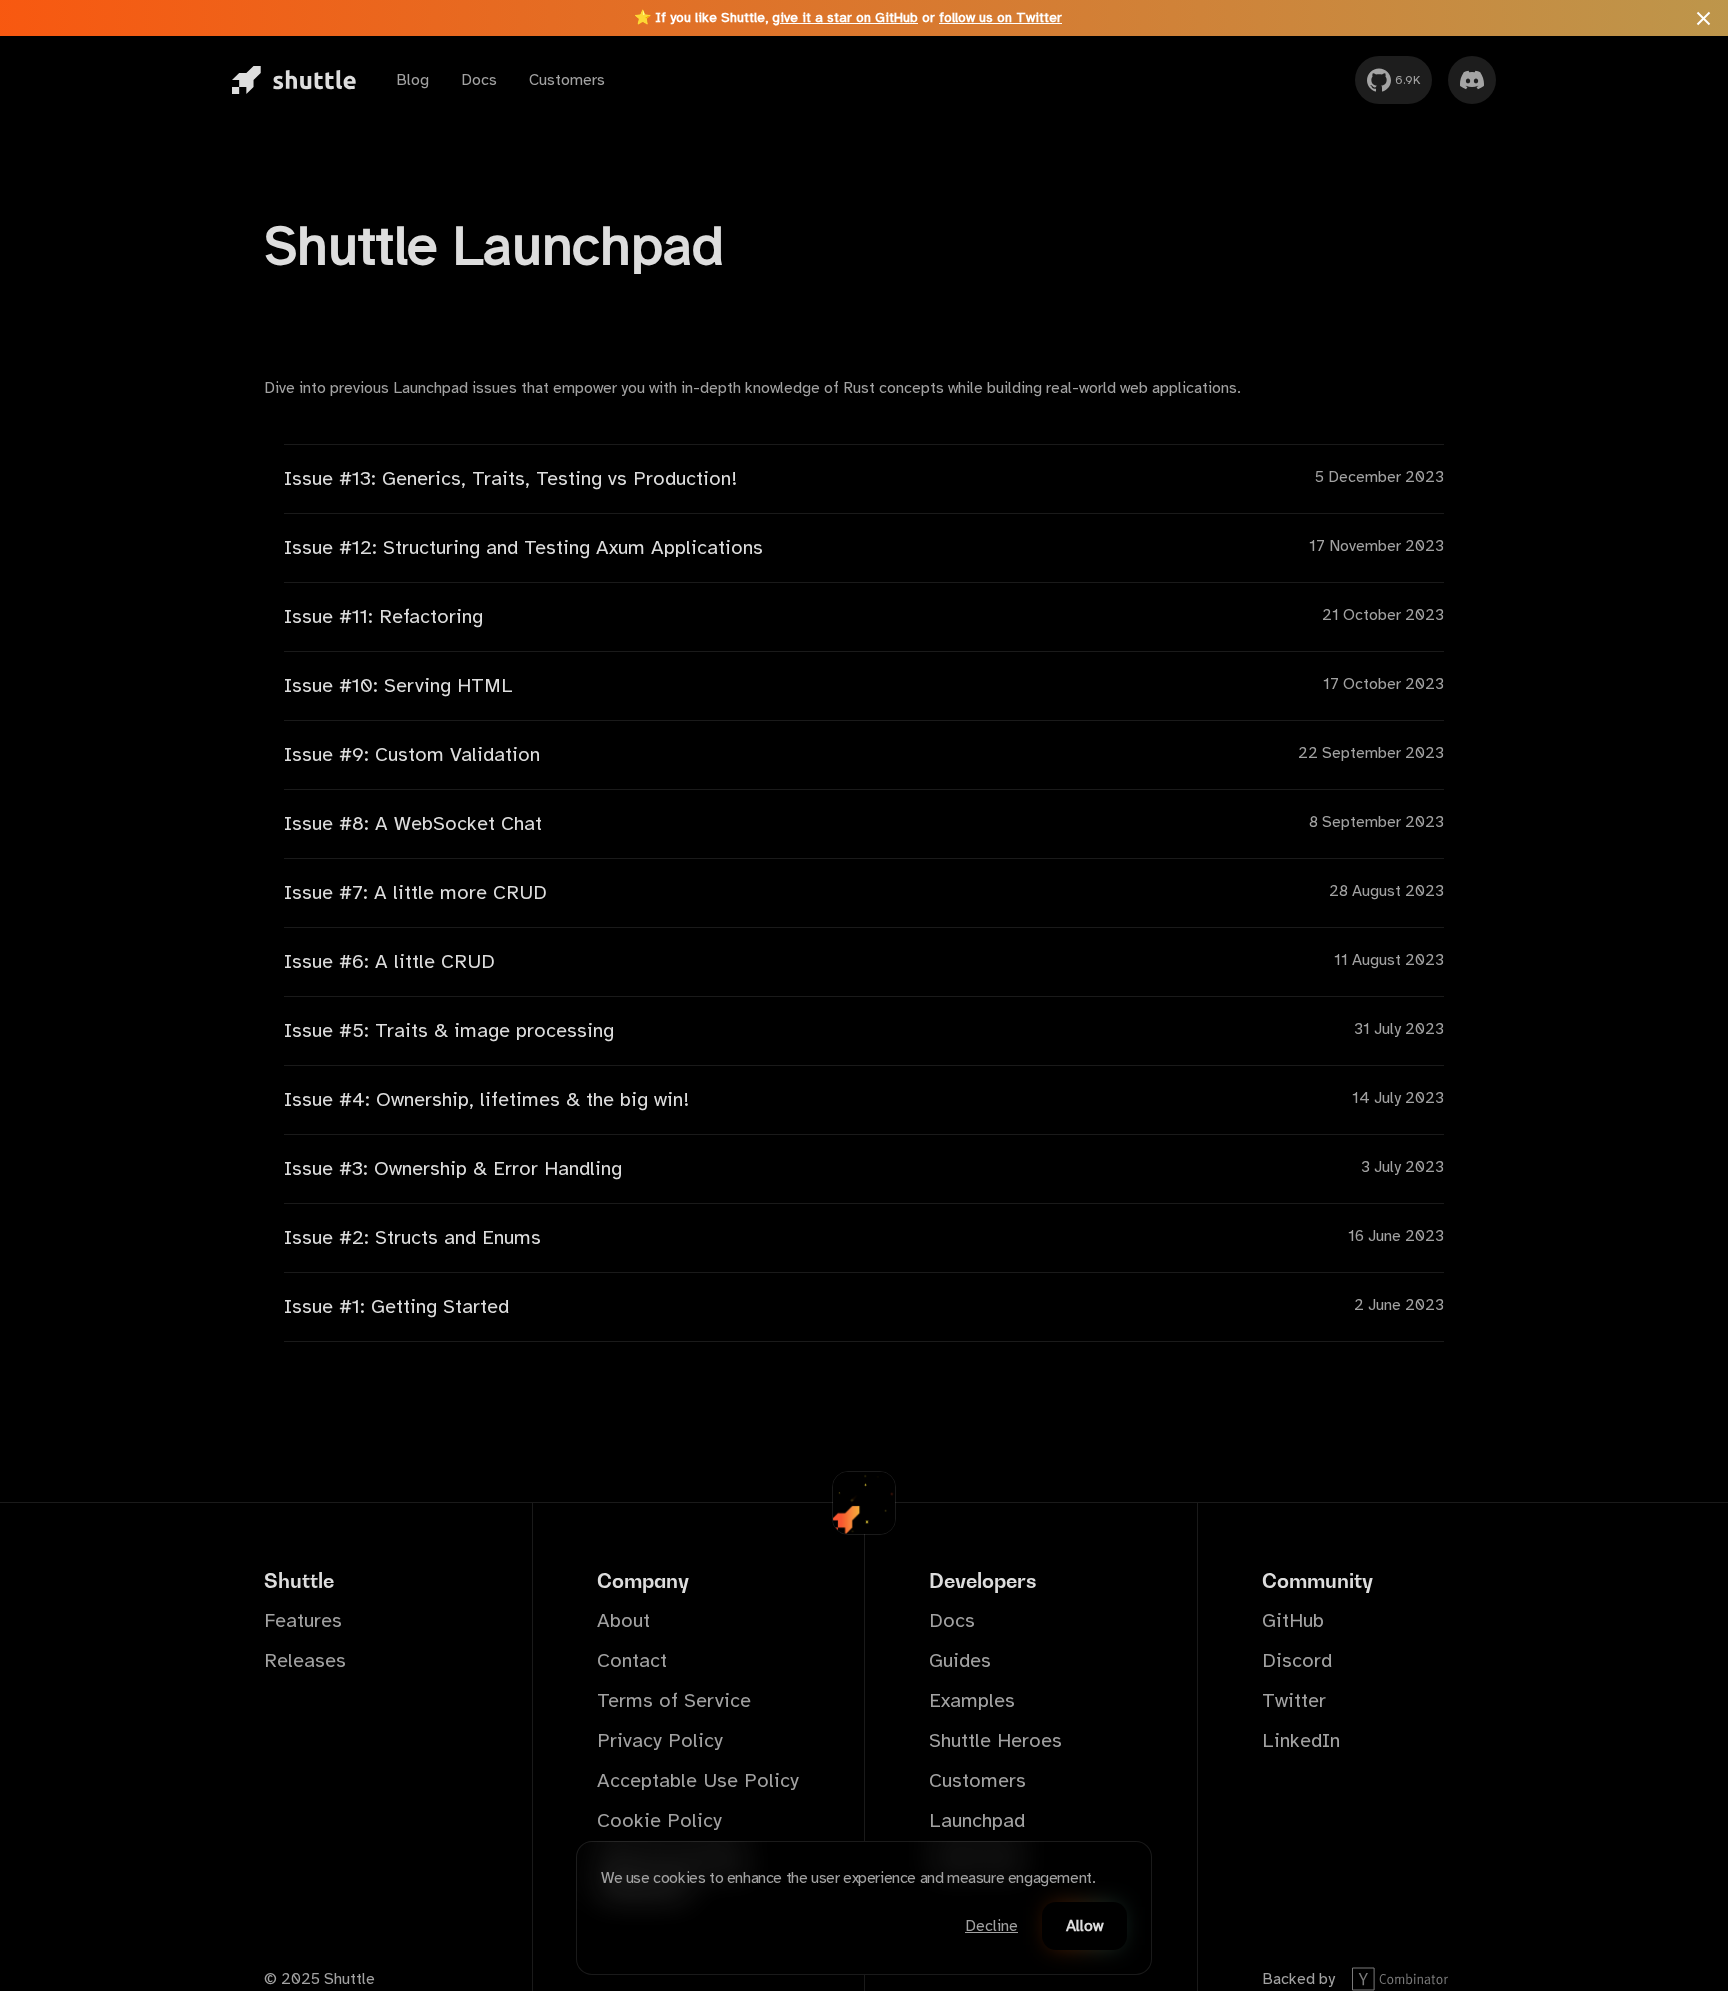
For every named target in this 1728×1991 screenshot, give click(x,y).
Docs (479, 80)
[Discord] (1472, 80)
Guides (960, 1660)
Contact (632, 1660)
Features (303, 1620)
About (623, 1620)
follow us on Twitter (1000, 17)
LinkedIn (1301, 1740)
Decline (991, 1926)
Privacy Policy (660, 1740)
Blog (412, 80)
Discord (1297, 1660)
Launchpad (977, 1820)
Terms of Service (674, 1700)
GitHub (1293, 1620)
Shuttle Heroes (995, 1740)
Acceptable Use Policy (698, 1780)
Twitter (1294, 1700)
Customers (567, 80)
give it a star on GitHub (845, 17)
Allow (1084, 1926)
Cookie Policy (659, 1820)
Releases (305, 1660)
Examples (972, 1700)
